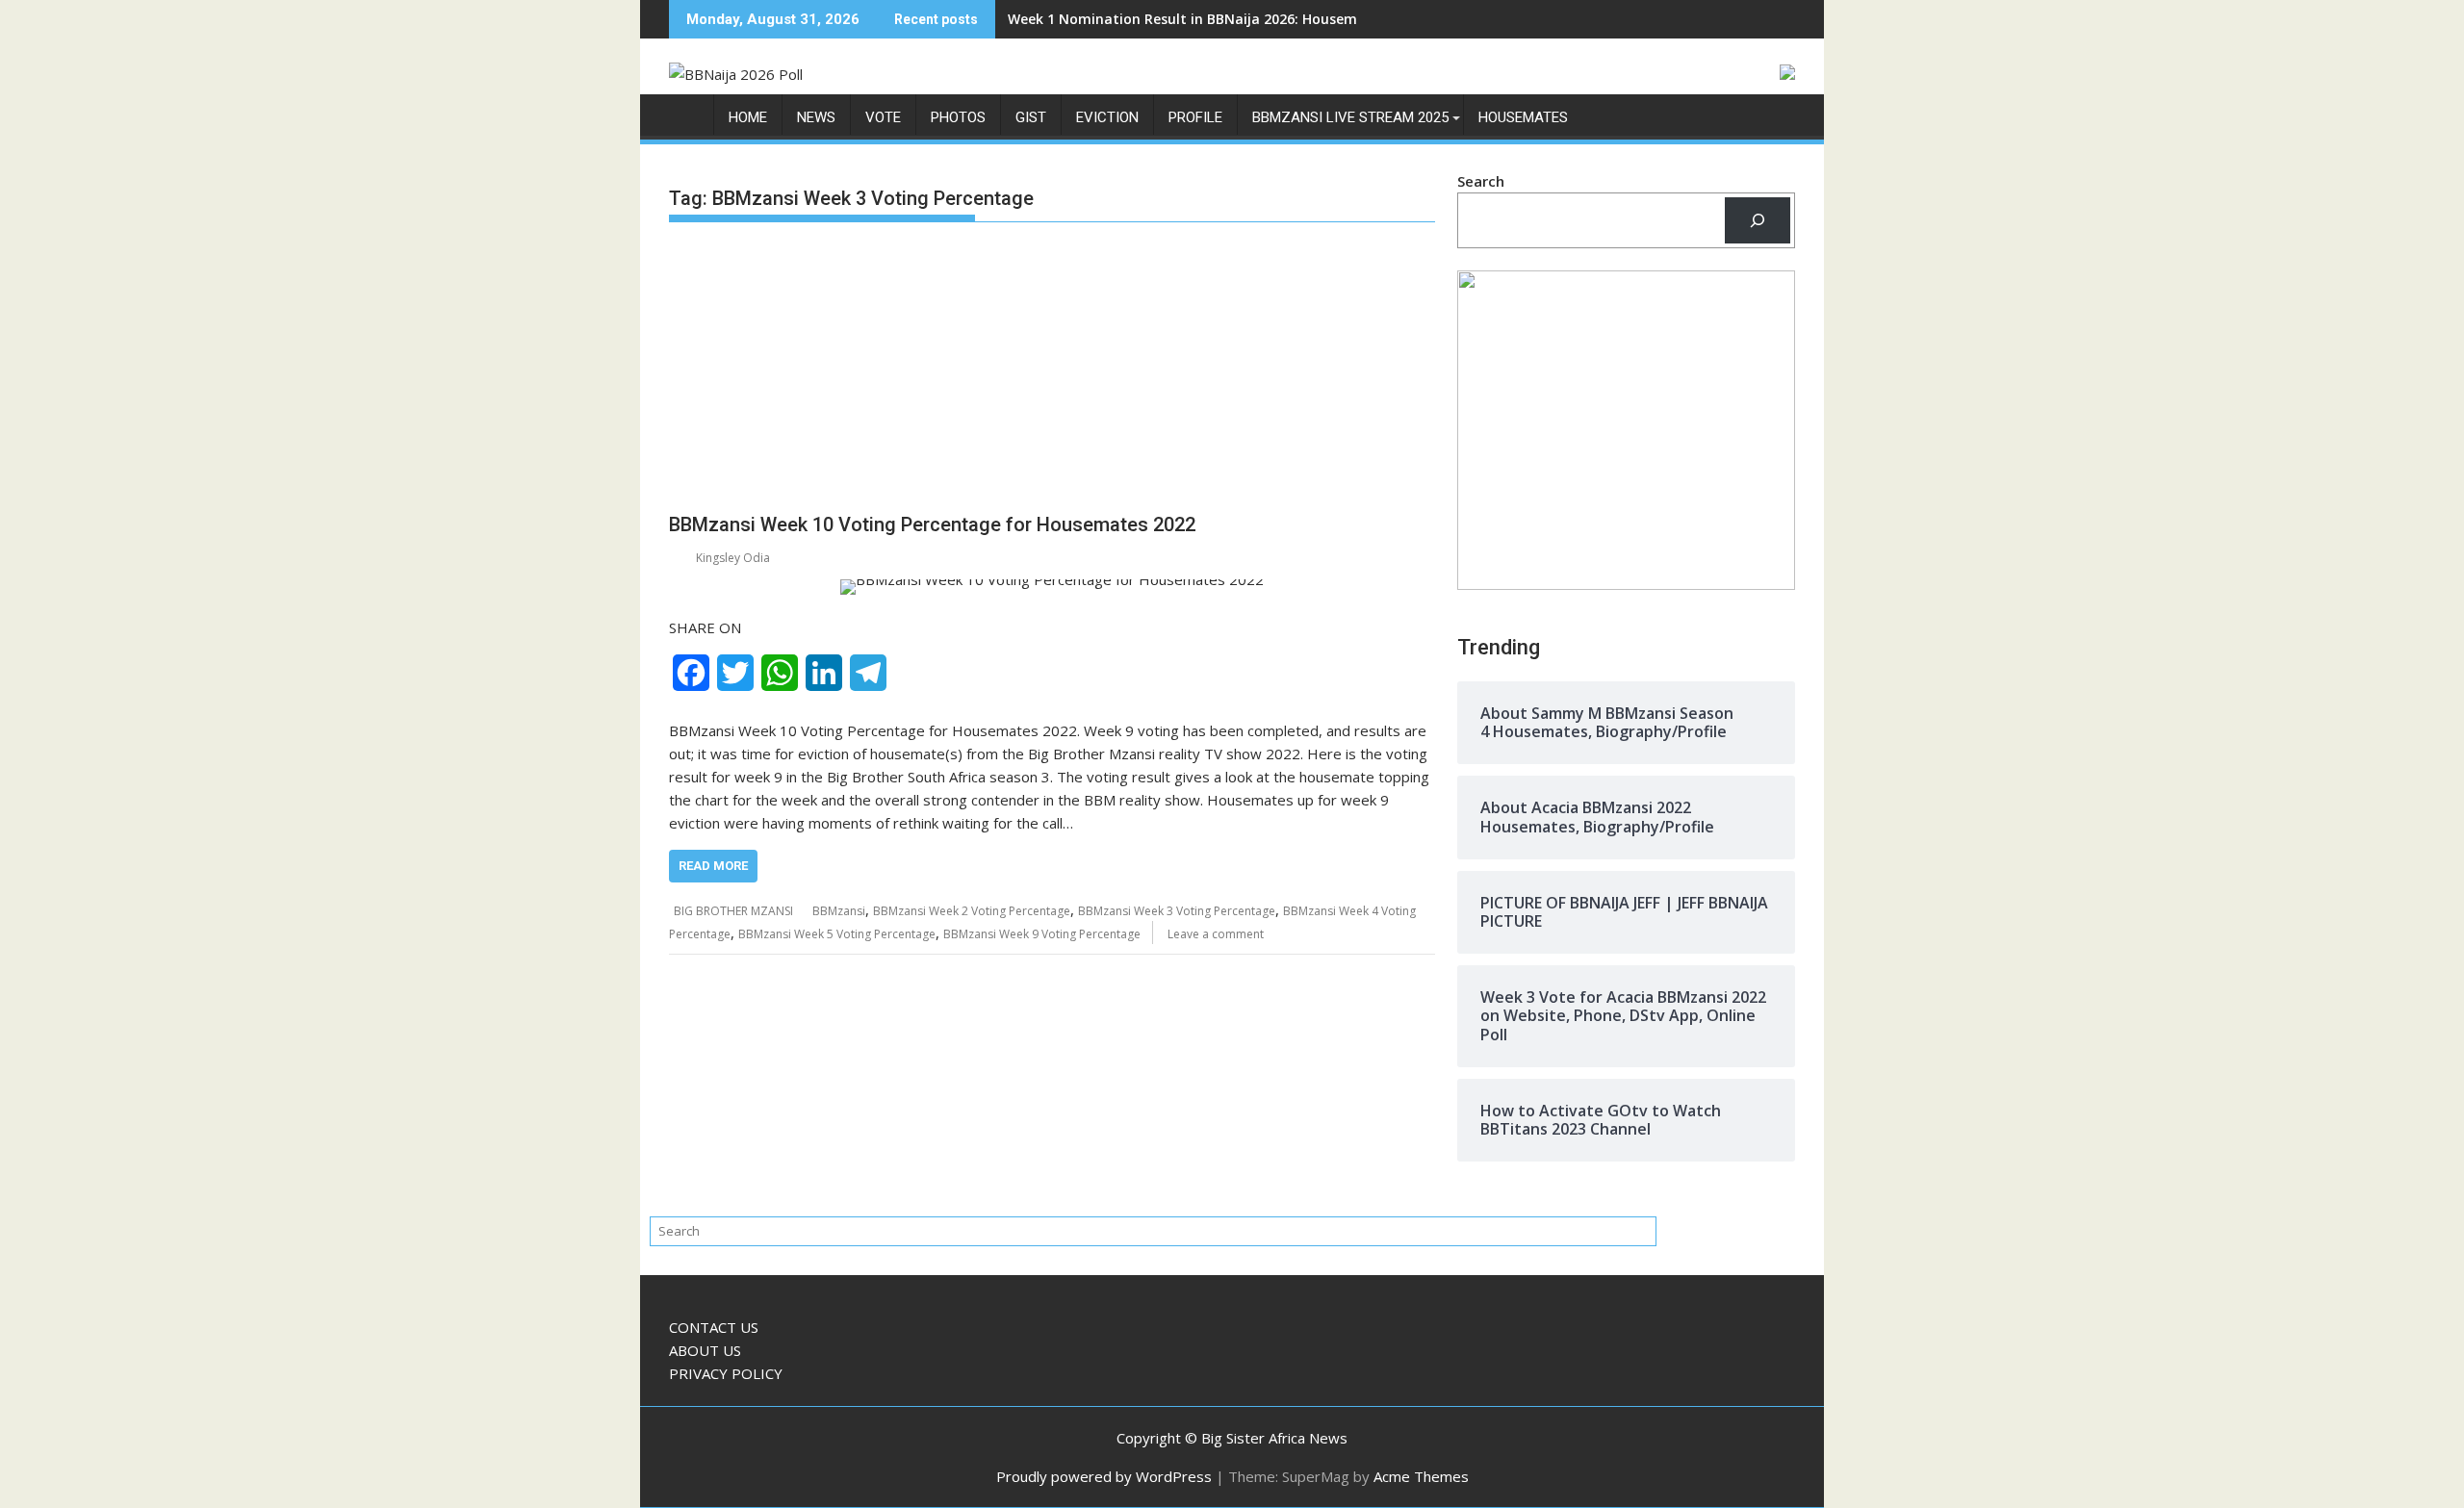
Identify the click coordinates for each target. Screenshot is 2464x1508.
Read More (713, 866)
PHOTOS (958, 117)
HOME (748, 117)
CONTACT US (714, 1327)
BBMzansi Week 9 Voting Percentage (1042, 934)
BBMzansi (839, 911)
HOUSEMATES (1523, 117)
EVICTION (1107, 117)
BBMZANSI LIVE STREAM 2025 (1350, 117)
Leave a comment (1216, 934)
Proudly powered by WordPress (1104, 1476)
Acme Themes (1421, 1476)
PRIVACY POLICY (726, 1373)
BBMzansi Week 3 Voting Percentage (1177, 911)
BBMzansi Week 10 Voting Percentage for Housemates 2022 (932, 524)
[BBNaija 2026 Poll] (688, 122)
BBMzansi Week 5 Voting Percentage (837, 934)
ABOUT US (705, 1350)
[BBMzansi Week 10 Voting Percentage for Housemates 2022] (1052, 587)
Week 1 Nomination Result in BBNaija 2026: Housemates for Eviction (1238, 19)
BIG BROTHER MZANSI (733, 911)
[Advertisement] (1052, 371)
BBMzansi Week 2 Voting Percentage (972, 911)
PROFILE (1195, 117)
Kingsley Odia (733, 558)
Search (1481, 181)
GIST (1031, 117)
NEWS (816, 117)
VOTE (883, 117)
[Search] (1758, 220)
